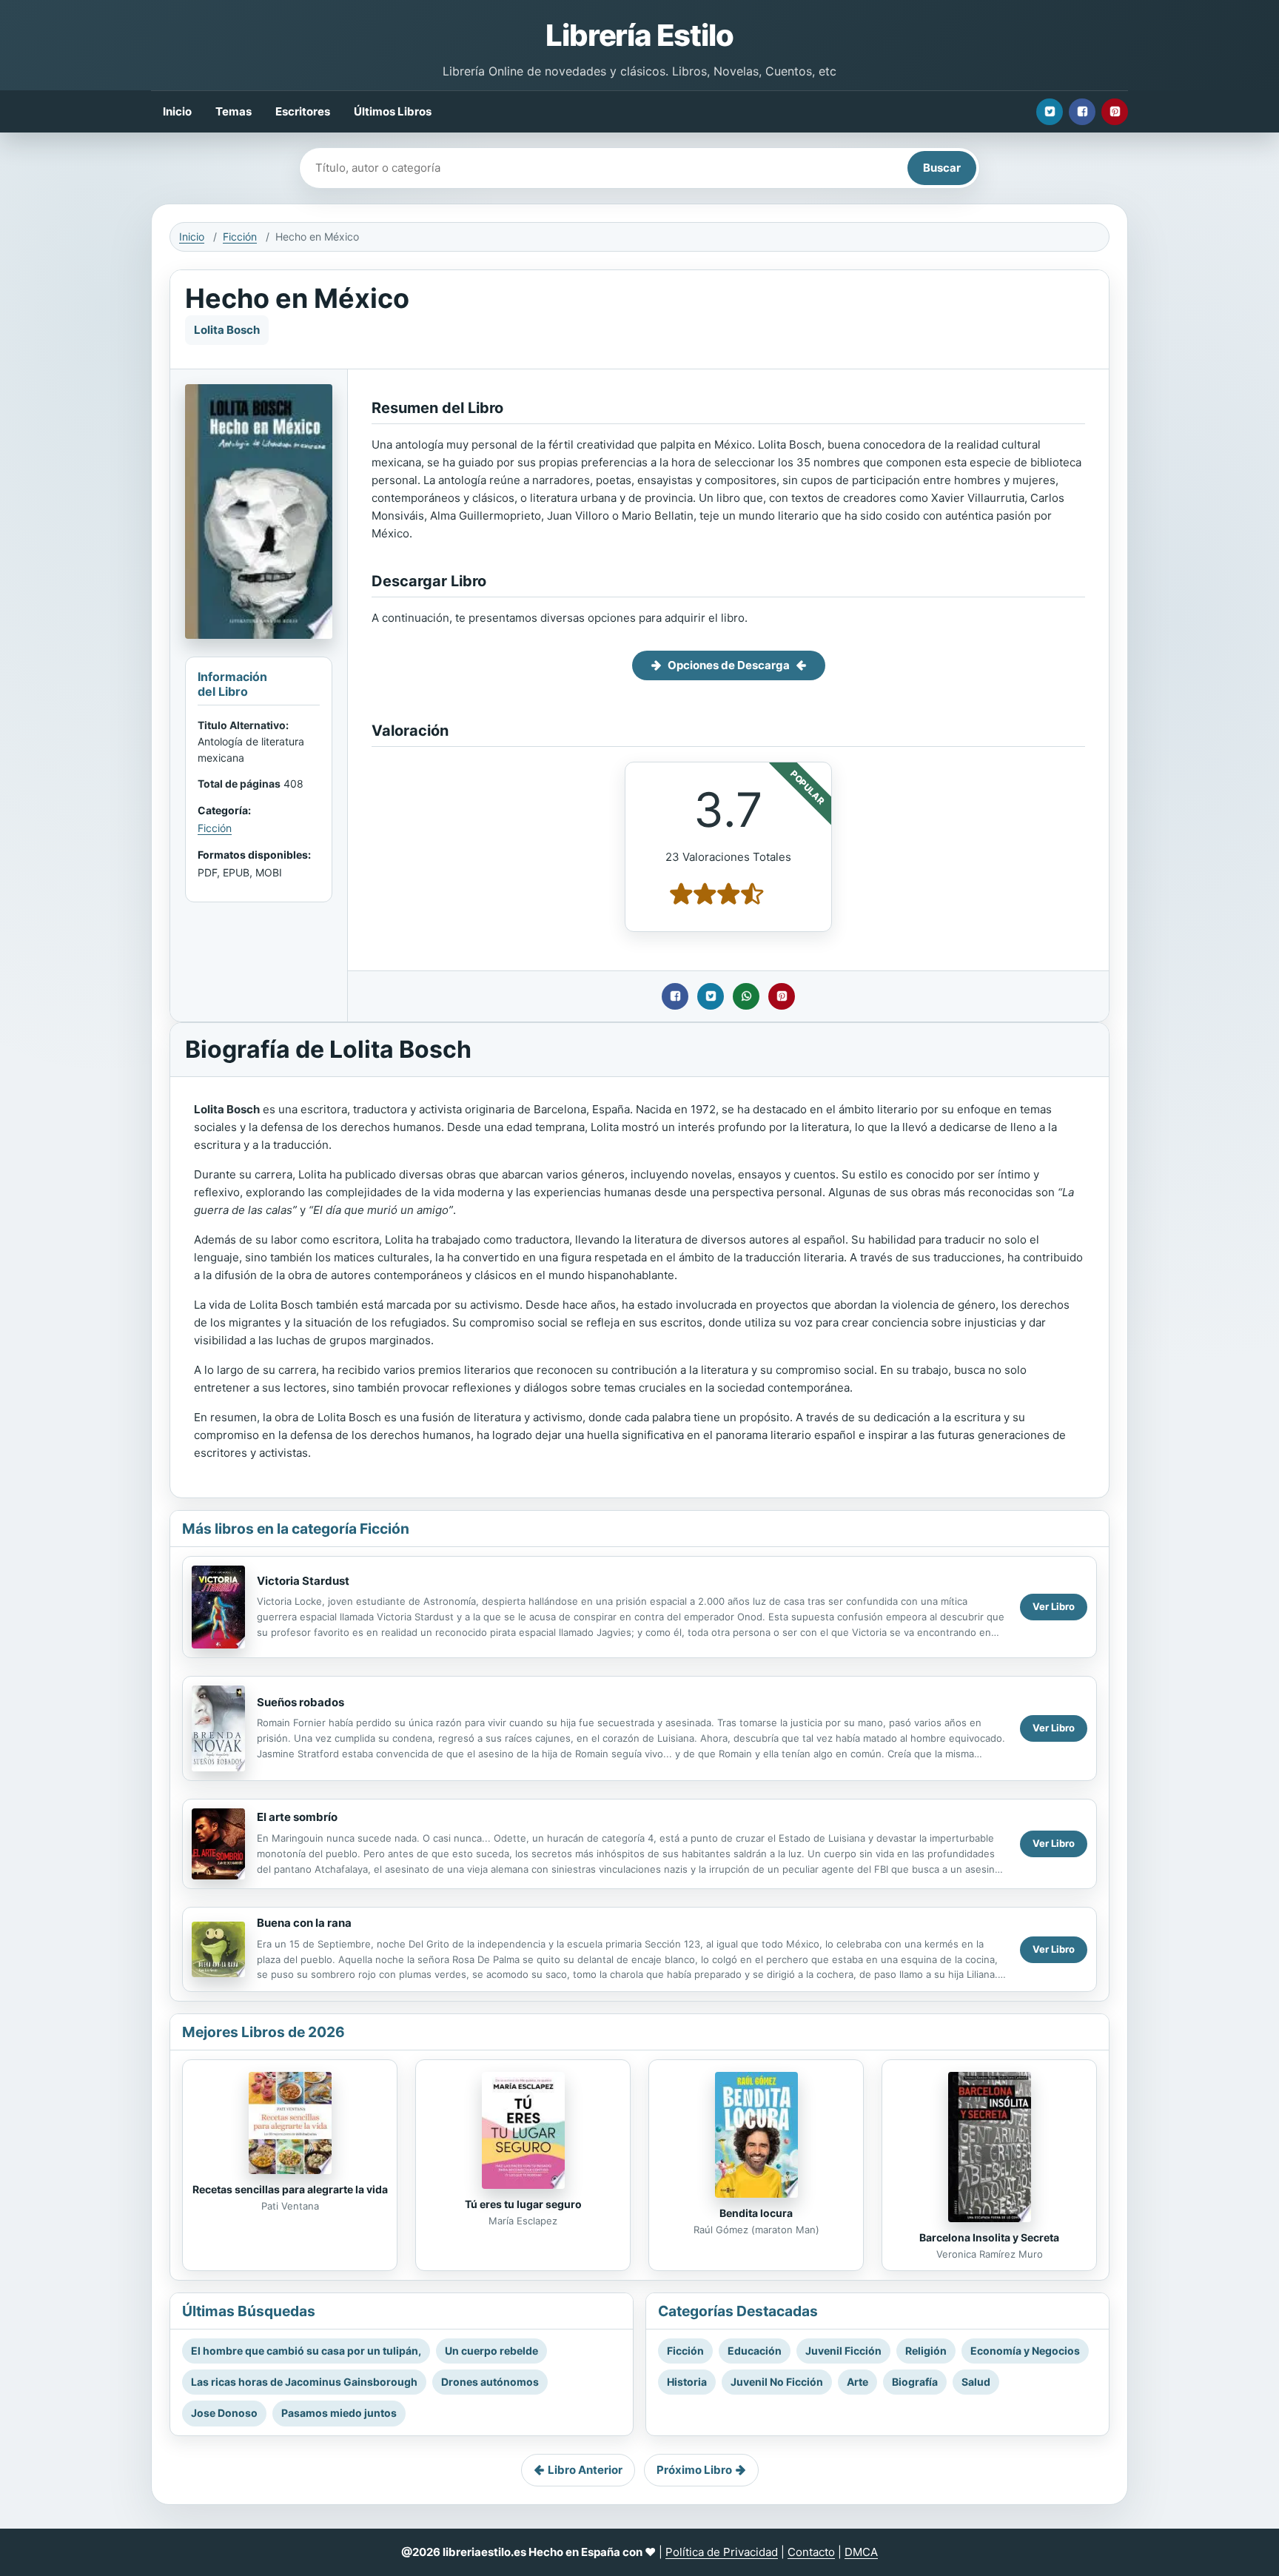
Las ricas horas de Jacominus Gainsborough (304, 2382)
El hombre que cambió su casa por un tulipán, (306, 2351)
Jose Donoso (224, 2413)
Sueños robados (301, 1702)
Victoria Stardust (303, 1581)
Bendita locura (756, 2213)
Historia (687, 2382)
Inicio (177, 111)
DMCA (861, 2552)
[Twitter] (1050, 112)
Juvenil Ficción (843, 2351)
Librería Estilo (639, 35)
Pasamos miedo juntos (339, 2413)
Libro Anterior (585, 2470)
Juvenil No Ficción (777, 2382)
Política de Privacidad (722, 2552)
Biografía (915, 2382)
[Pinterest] (1115, 112)
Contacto (811, 2552)
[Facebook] (1082, 112)
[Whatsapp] (746, 996)
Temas (234, 111)
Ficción (240, 237)
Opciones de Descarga (729, 665)
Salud (976, 2382)
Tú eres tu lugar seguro (523, 2204)
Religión (926, 2351)
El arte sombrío (297, 1817)
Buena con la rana (304, 1923)
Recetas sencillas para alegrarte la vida (290, 2189)
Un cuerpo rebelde (491, 2351)
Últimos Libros (393, 111)
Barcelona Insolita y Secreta (989, 2237)
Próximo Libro (694, 2470)
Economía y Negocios (1025, 2351)
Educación (755, 2351)
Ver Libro (1054, 1606)
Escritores (303, 111)
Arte (857, 2382)
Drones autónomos (490, 2382)
